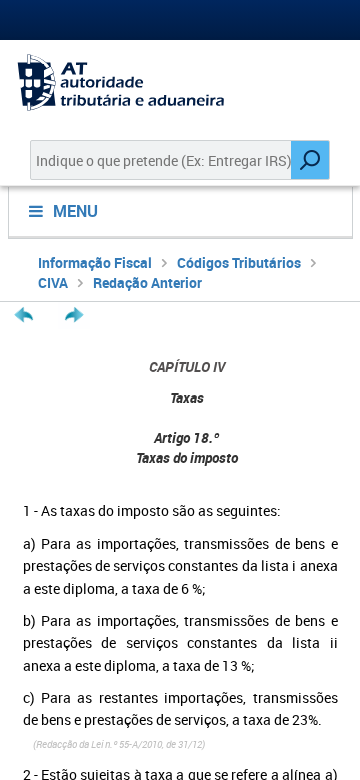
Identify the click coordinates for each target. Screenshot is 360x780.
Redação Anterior (147, 282)
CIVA (53, 282)
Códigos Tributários (239, 262)
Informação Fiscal (95, 262)
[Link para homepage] (180, 82)
